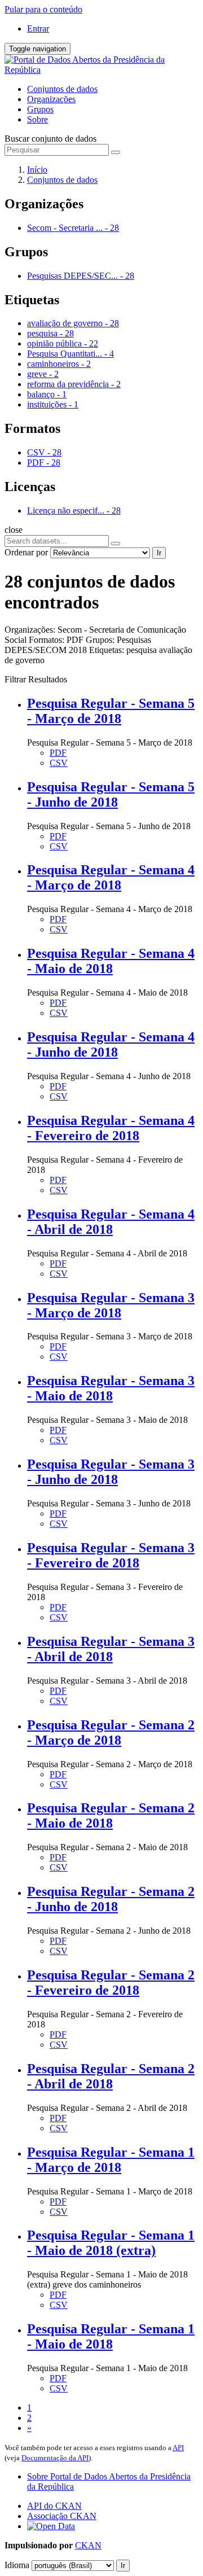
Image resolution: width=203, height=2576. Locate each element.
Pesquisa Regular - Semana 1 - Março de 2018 (111, 2160)
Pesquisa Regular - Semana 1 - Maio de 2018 (111, 2336)
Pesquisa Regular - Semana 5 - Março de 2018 (111, 711)
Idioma (17, 2565)
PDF (58, 753)
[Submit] (116, 152)
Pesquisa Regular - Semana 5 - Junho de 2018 (111, 794)
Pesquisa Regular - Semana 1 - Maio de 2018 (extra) (111, 2243)
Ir (159, 553)
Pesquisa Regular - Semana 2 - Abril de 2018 (111, 2076)
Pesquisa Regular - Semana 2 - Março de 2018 (111, 1732)
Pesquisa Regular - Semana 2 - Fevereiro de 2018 (111, 1983)
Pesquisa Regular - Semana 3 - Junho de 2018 (111, 1472)
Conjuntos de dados (62, 89)
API (178, 2448)
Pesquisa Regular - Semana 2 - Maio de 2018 (111, 1815)
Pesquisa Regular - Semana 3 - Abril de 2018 (111, 1649)
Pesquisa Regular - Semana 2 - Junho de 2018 (111, 1899)
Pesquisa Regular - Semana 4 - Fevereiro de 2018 (111, 1128)
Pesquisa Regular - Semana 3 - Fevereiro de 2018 (111, 1555)
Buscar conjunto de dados (50, 139)
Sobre (37, 119)
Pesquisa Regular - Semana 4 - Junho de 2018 (111, 1044)
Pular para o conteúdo (43, 9)
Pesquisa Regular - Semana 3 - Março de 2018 (111, 1305)
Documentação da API (55, 2458)
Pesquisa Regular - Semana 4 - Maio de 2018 (111, 961)
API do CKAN (54, 2506)
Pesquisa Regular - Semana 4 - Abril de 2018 (111, 1222)
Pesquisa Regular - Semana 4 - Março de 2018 (111, 877)
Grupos (40, 109)
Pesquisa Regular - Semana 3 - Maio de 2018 (111, 1388)
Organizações (51, 99)
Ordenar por (26, 552)
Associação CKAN (62, 2516)
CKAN (88, 2545)
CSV (59, 763)
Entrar (38, 29)
